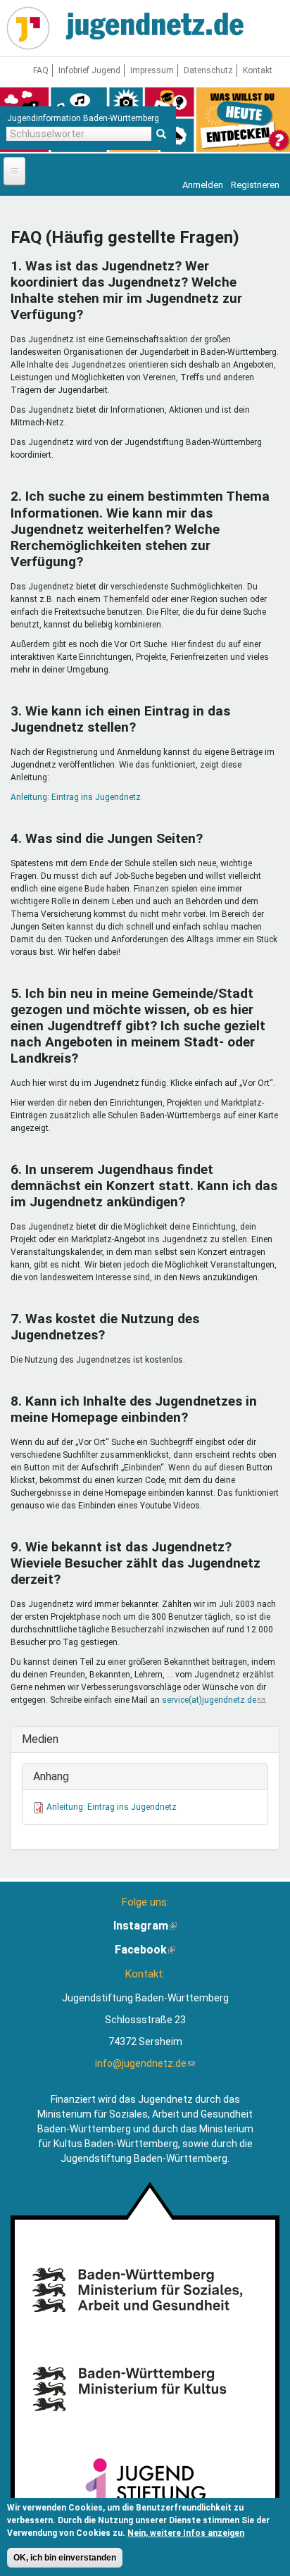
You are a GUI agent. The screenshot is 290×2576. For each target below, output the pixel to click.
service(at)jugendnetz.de (213, 1700)
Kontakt (258, 70)
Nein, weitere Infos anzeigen (186, 2533)
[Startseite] (28, 28)
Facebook (145, 1950)
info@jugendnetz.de (145, 2063)
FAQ (41, 70)
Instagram (145, 1926)
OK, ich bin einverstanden (65, 2558)
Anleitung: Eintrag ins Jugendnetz (76, 797)
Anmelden (203, 185)
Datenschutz (208, 70)
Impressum (152, 70)
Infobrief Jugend (89, 70)
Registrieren (255, 185)
